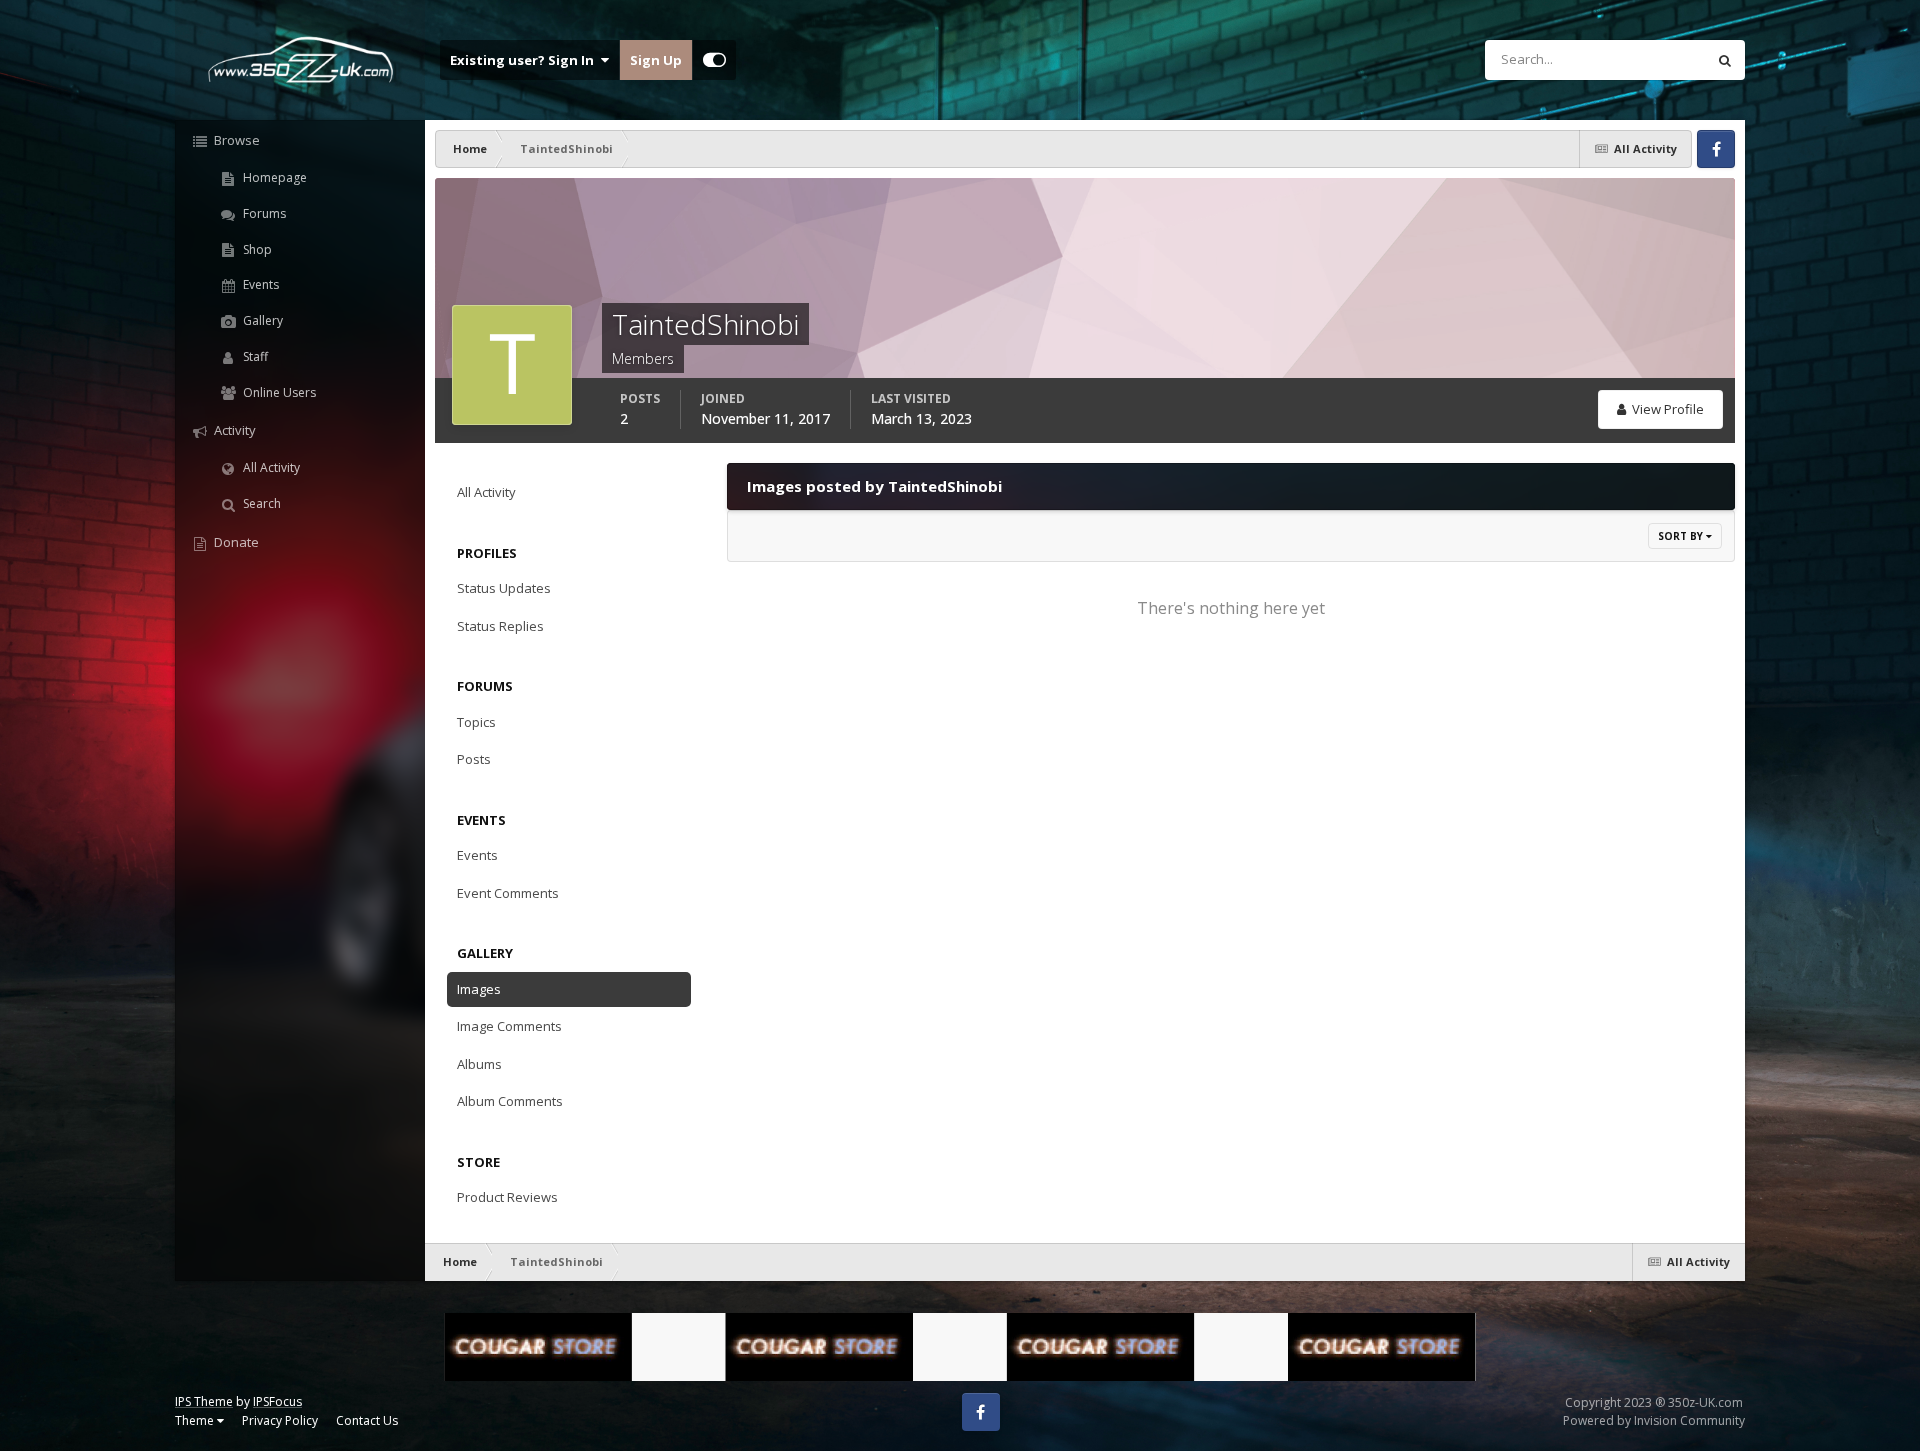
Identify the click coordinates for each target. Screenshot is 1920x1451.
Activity (233, 430)
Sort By (1682, 536)
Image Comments (509, 1026)
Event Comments (508, 893)
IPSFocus (277, 1401)
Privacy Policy (280, 1420)
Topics (476, 722)
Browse (235, 140)
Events (259, 284)
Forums (263, 213)
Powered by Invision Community (1654, 1420)
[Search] (1725, 60)
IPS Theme (204, 1401)
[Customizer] (714, 60)
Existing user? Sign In (525, 60)
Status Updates (1635, 59)
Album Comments (510, 1101)
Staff (254, 356)
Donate (235, 542)
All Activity (270, 467)
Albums (479, 1064)
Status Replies (500, 626)
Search (260, 503)
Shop (256, 249)
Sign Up (656, 60)
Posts (474, 759)
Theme (196, 1420)
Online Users (278, 392)
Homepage (273, 177)
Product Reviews (507, 1197)
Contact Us (367, 1420)
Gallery (261, 320)
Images (479, 989)
